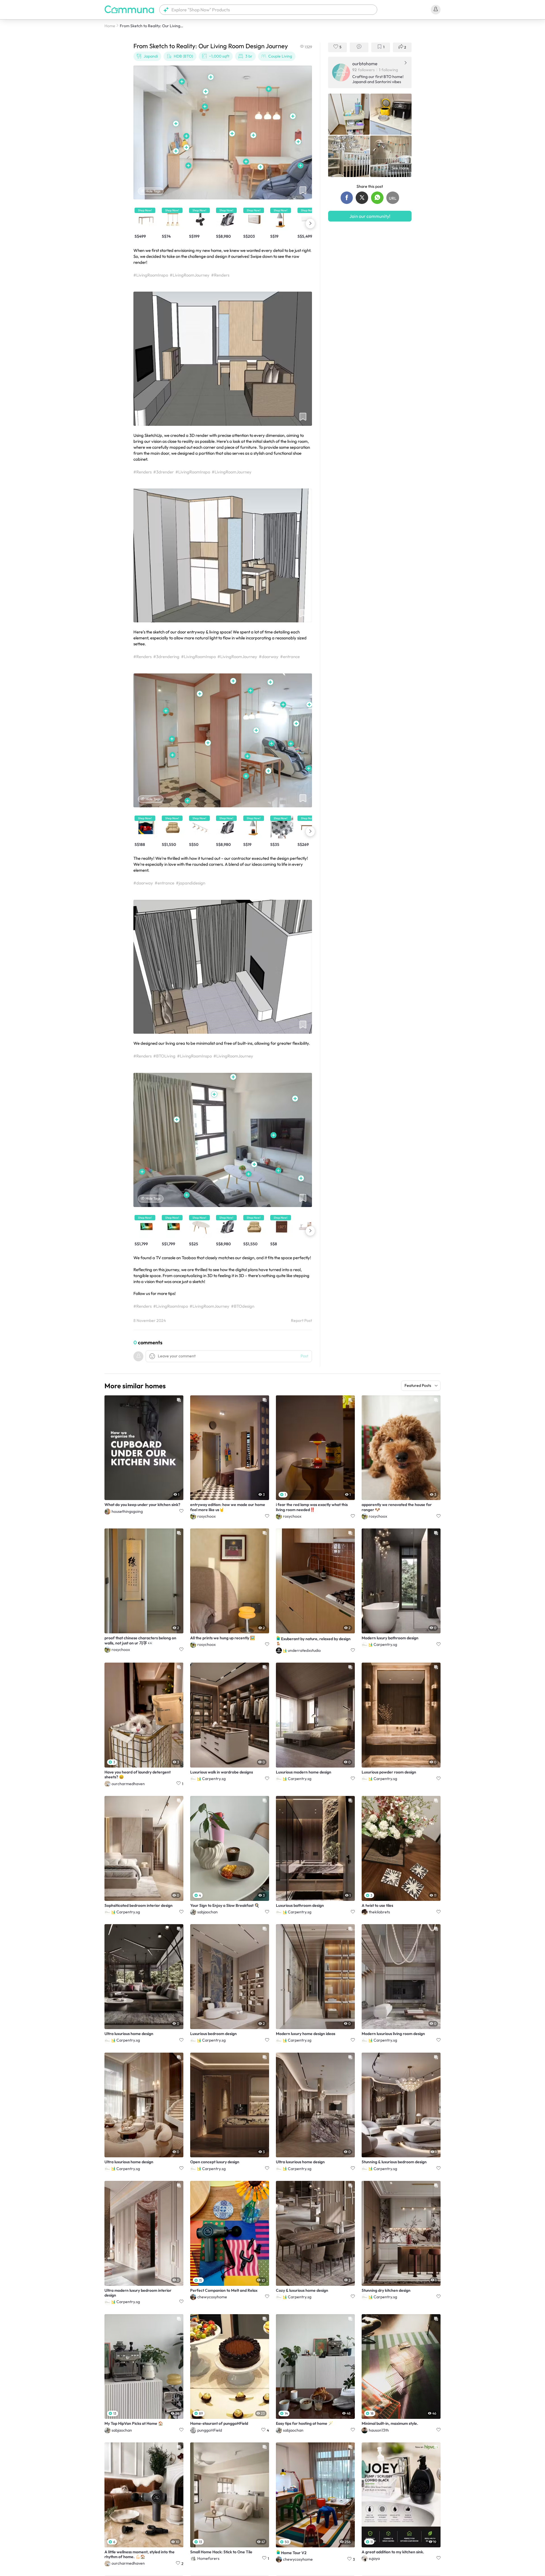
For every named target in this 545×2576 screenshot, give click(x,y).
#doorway (269, 657)
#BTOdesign (243, 1306)
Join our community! (370, 216)
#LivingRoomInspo (151, 275)
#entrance (290, 657)
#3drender (163, 472)
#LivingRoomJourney (190, 275)
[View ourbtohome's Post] (349, 114)
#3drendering (166, 657)
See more (400, 168)
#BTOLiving (164, 1056)
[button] (268, 10)
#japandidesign (191, 883)
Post (304, 1356)
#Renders (220, 275)
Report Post (301, 1321)
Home (110, 26)
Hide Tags (153, 191)
